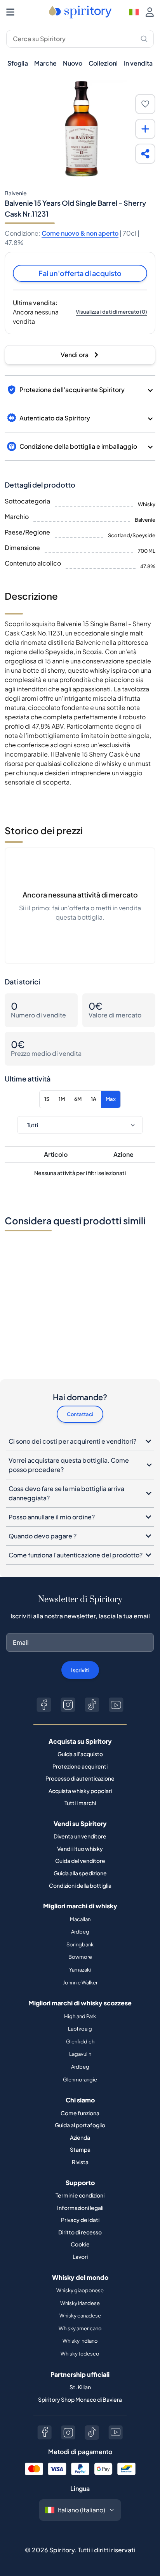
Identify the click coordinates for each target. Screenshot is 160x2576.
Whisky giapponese (80, 2290)
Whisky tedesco (80, 2354)
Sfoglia (18, 63)
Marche (45, 63)
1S (47, 1099)
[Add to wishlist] (145, 104)
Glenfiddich (80, 2041)
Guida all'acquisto (80, 1754)
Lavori (80, 2257)
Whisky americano (80, 2328)
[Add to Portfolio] (145, 129)
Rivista (80, 2162)
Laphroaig (80, 2029)
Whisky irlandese (80, 2303)
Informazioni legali (80, 2208)
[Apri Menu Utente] (150, 12)
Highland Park (80, 2016)
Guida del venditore (80, 1861)
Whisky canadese (80, 2316)
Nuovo (73, 63)
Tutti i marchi (80, 1803)
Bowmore (80, 1957)
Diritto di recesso (80, 2232)
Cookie (80, 2244)
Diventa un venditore (80, 1836)
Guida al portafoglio (80, 2125)
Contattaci (80, 1414)
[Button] (44, 1705)
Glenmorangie (80, 2080)
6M (78, 1099)
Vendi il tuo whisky (80, 1849)
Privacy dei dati (80, 2220)
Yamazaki (80, 1970)
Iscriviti (80, 1670)
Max (111, 1099)
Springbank (80, 1944)
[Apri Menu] (10, 12)
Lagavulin (80, 2054)
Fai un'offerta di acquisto (80, 273)
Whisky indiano (80, 2341)
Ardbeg (80, 1932)
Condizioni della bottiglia (80, 1885)
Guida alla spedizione (80, 1873)
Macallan (80, 1919)
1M (62, 1099)
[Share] (145, 154)
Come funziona (80, 2113)
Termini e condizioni (80, 2195)
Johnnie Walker (80, 1982)
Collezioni (103, 63)
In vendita (138, 63)
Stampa (80, 2149)
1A (94, 1099)
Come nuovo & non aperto (80, 233)
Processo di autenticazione (80, 1778)
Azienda (80, 2137)
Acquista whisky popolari (80, 1791)
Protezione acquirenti (80, 1766)
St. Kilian (80, 2387)
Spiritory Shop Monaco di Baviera (80, 2399)
